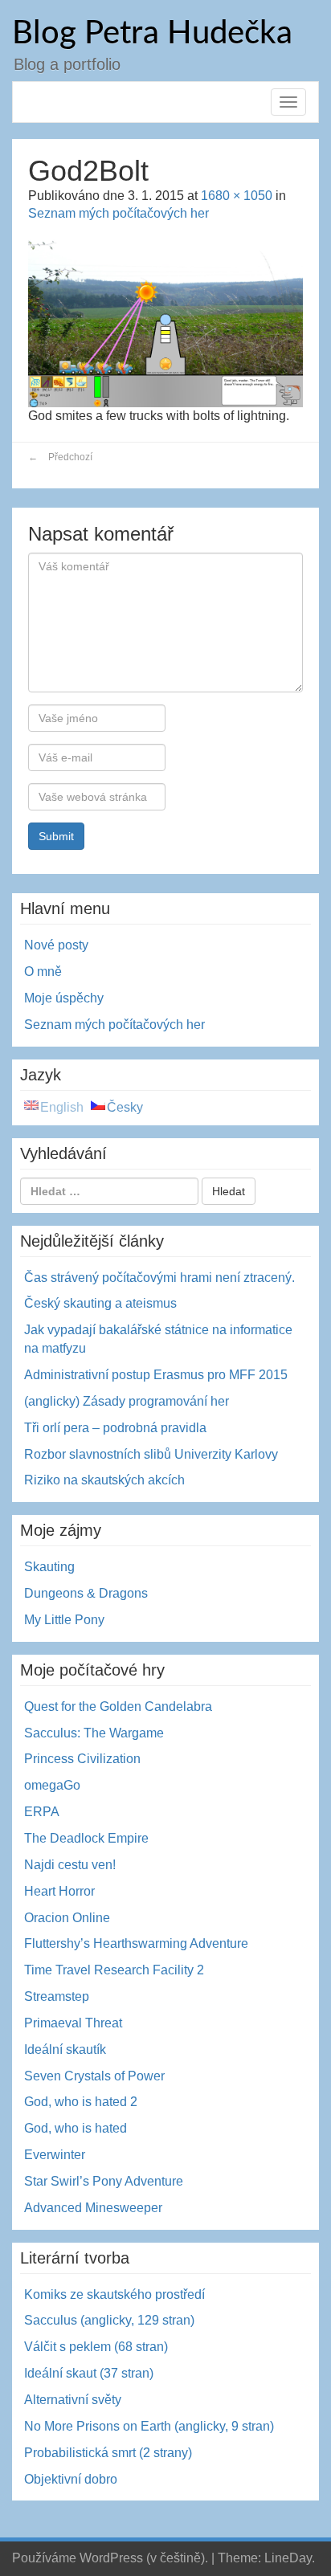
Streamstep (57, 1996)
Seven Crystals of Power (94, 2076)
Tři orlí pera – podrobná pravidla (115, 1428)
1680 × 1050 (237, 196)
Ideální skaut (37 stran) (89, 2373)
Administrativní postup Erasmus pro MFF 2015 (156, 1375)
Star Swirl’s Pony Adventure (104, 2181)
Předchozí (60, 457)
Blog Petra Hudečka (152, 34)
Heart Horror (59, 1891)
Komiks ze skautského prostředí (114, 2294)
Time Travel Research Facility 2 (114, 1970)
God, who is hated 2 (81, 2102)
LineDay (288, 2558)
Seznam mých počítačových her (119, 213)
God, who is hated (76, 2128)
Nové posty (56, 945)
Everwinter (55, 2155)
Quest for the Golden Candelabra (118, 1706)
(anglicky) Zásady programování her (127, 1401)
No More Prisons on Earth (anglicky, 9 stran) (149, 2426)
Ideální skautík (65, 2049)
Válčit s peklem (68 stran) (96, 2347)
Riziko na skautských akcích (104, 1480)
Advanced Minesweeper (93, 2208)
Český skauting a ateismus (100, 1303)
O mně (43, 972)
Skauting (49, 1567)
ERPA (42, 1812)
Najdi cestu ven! (70, 1865)
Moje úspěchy (64, 998)
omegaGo (52, 1785)
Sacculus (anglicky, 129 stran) (109, 2320)
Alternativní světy (73, 2400)
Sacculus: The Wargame (94, 1733)
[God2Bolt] (165, 320)
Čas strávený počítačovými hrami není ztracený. (159, 1278)
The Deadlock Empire (86, 1838)
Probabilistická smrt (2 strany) (108, 2453)
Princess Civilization (82, 1759)
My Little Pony (64, 1620)
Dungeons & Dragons (86, 1593)
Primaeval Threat (73, 2023)
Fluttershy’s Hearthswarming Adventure (136, 1943)
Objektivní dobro (71, 2479)
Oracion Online (67, 1918)
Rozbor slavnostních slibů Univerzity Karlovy (151, 1454)
